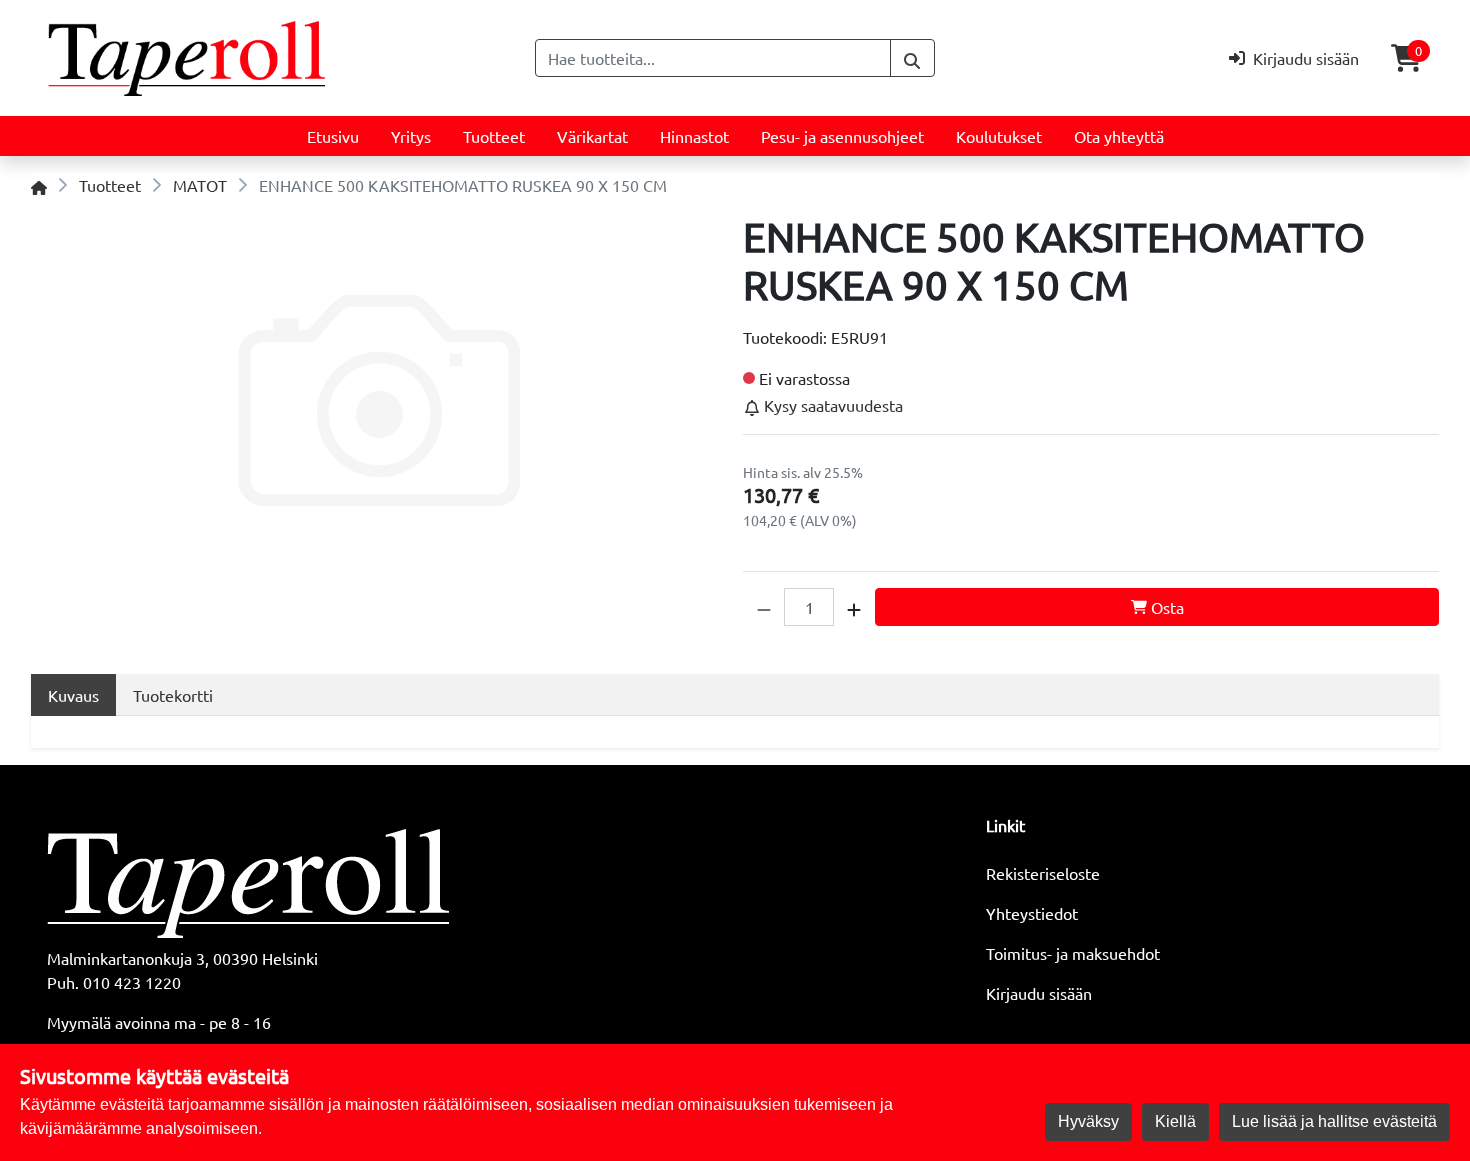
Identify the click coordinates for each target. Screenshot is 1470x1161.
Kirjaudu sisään (1039, 993)
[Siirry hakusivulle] (912, 58)
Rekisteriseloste (1043, 873)
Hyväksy (1088, 1121)
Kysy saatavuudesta (831, 405)
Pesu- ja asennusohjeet (842, 136)
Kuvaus (73, 695)
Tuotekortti (173, 695)
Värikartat (592, 136)
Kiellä (1175, 1121)
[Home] (39, 185)
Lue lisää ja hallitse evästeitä (1334, 1121)
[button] (764, 607)
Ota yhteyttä (1119, 136)
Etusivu (333, 136)
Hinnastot (694, 136)
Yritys (411, 136)
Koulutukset (999, 136)
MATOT (200, 185)
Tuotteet (494, 136)
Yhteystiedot (1032, 913)
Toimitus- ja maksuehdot (1073, 953)
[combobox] (713, 58)
